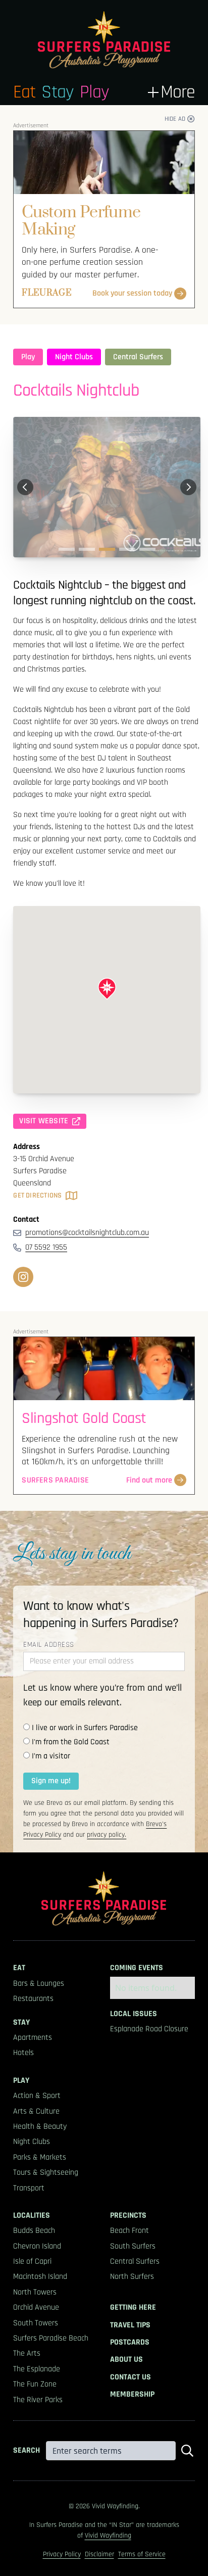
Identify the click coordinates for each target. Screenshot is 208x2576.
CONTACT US (131, 2377)
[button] (171, 92)
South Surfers (133, 2247)
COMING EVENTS (137, 1968)
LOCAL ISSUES (134, 2014)
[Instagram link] (23, 1277)
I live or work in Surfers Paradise (85, 1728)
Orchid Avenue (36, 2308)
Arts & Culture (36, 2112)
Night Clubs (74, 357)
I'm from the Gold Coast (71, 1742)
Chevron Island (37, 2247)
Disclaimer (99, 2554)
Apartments (33, 2038)
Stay (57, 92)
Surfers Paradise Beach (51, 2339)
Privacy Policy (62, 2554)
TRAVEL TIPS (130, 2325)
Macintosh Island (40, 2277)
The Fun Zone (35, 2384)
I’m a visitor (51, 1756)
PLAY (21, 2081)
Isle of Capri (32, 2262)
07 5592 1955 (46, 1247)
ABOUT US (126, 2360)
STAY (21, 2023)
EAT (19, 1968)
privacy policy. (107, 1835)
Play (94, 92)
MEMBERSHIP (132, 2395)
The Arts (27, 2354)
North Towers (35, 2293)
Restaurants (33, 1999)
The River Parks (38, 2400)
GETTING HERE (133, 2308)
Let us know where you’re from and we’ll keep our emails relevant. (102, 1695)
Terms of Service (142, 2554)
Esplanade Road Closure (149, 2029)
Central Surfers (138, 357)
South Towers (36, 2323)
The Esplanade (37, 2369)
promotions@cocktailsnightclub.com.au (87, 1233)
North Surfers (132, 2277)
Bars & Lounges (39, 1984)
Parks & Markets (40, 2158)
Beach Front (129, 2231)
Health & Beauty (40, 2127)
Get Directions (37, 1196)
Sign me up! (51, 1781)
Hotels (23, 2053)
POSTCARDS (130, 2343)
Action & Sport (37, 2096)
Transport (29, 2188)
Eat (24, 92)
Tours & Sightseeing (46, 2173)
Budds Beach (34, 2231)
